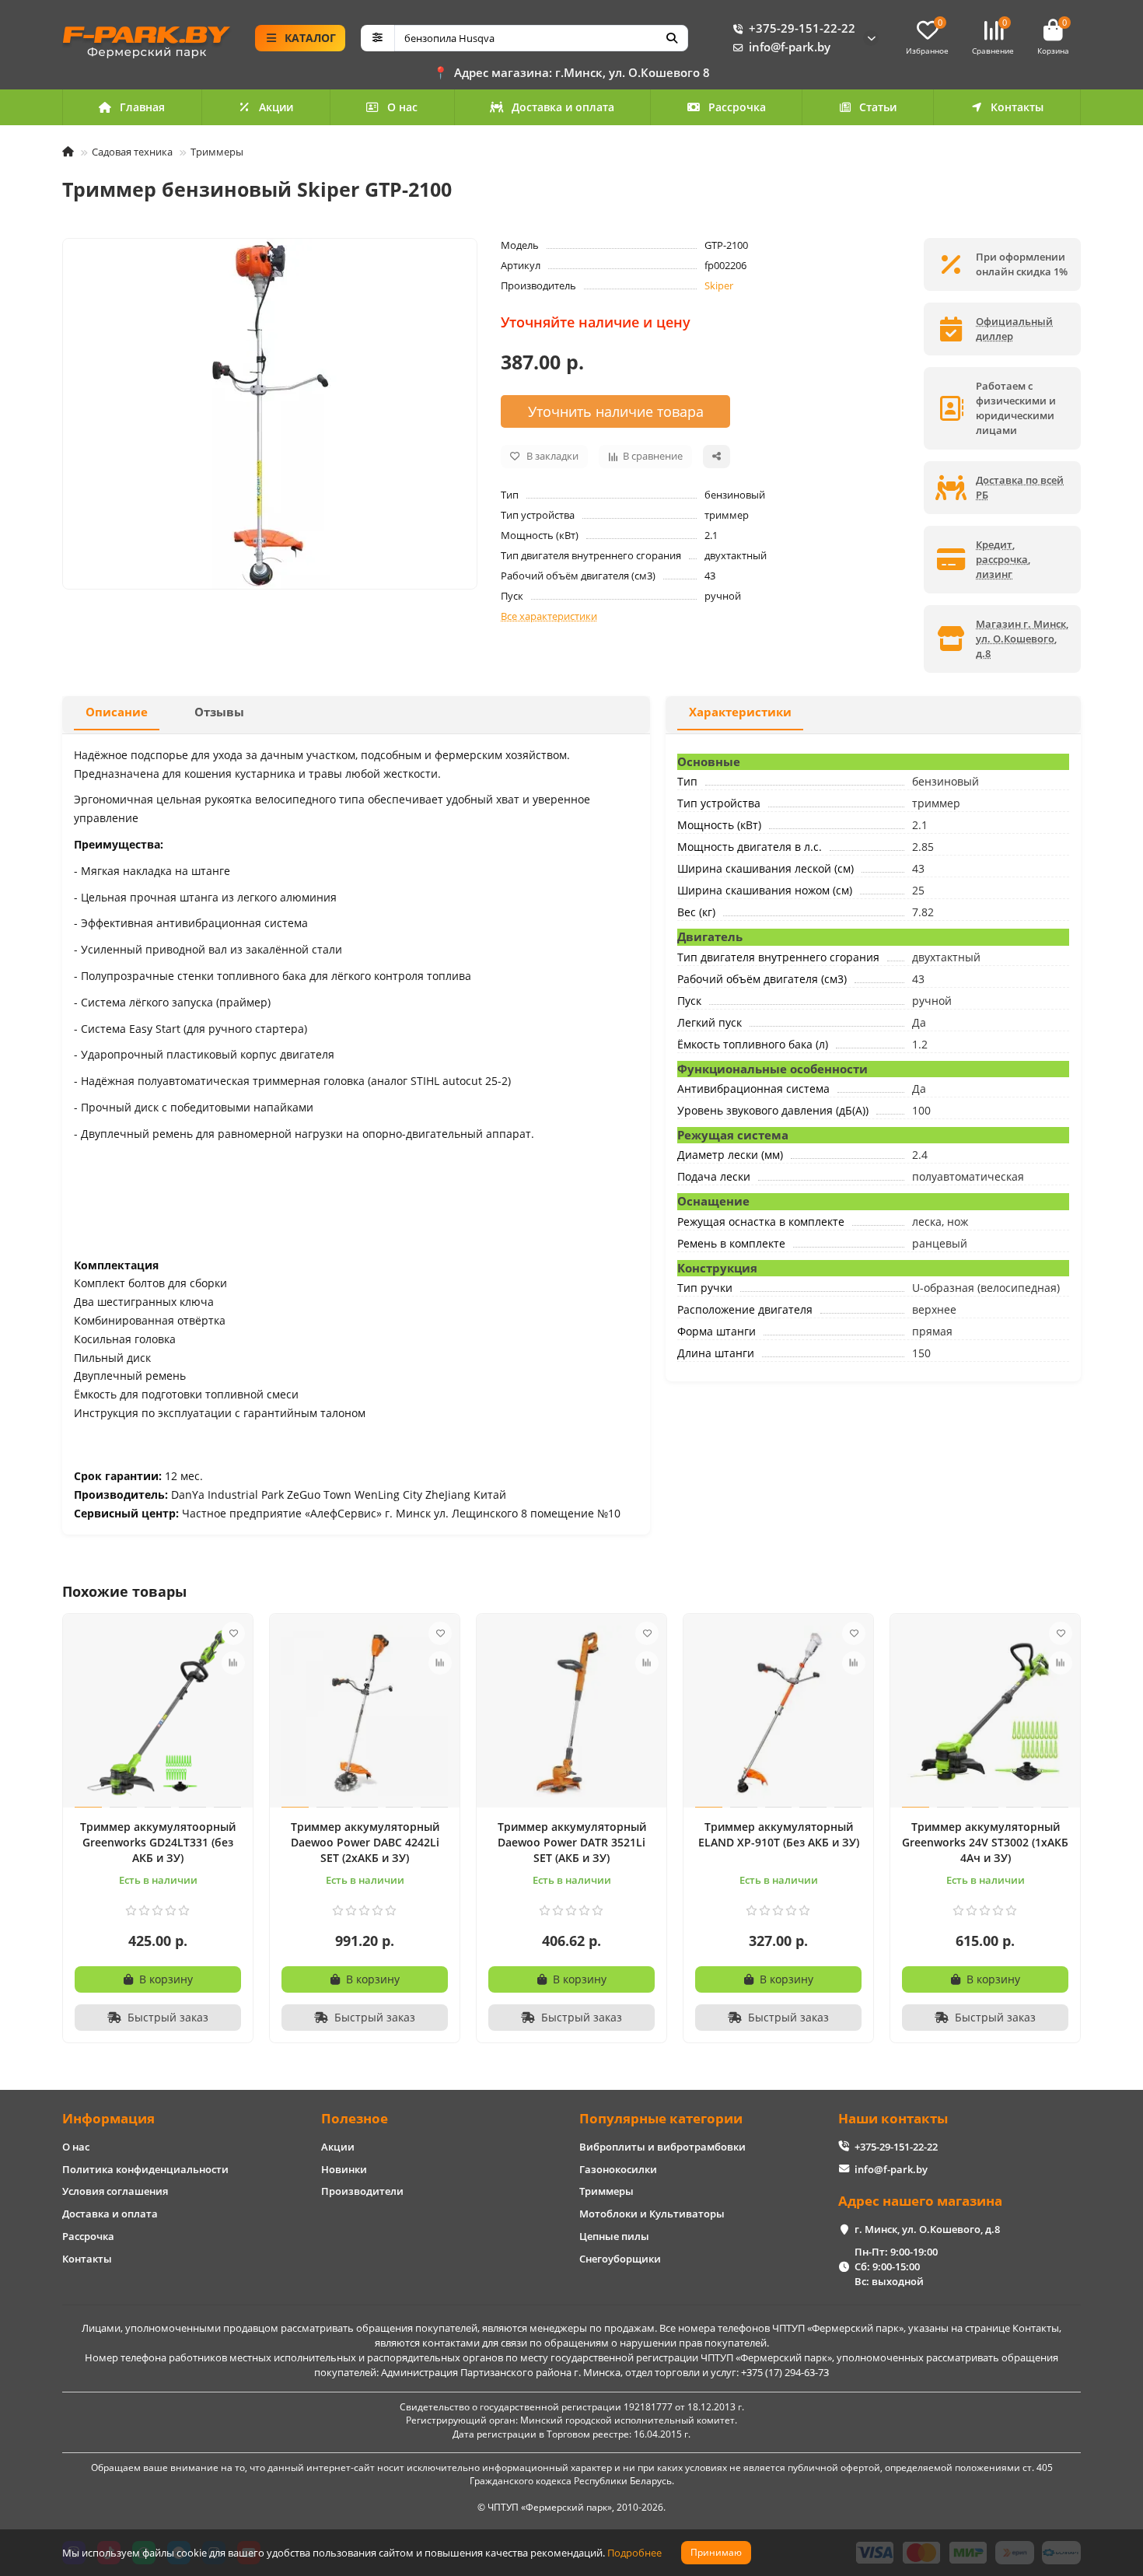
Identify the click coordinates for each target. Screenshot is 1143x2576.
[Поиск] (672, 38)
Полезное (355, 2118)
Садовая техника (132, 152)
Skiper (719, 285)
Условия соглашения (115, 2191)
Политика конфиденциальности (145, 2169)
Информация (108, 2118)
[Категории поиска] (378, 38)
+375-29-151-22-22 (802, 28)
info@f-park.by (790, 47)
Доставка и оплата (563, 107)
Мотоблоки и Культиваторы (652, 2214)
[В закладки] (233, 1633)
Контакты (1017, 107)
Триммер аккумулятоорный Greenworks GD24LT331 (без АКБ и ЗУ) (158, 1842)
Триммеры (217, 152)
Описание (117, 712)
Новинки (344, 2169)
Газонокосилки (618, 2169)
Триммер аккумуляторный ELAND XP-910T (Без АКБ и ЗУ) (779, 1834)
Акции (276, 107)
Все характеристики (549, 616)
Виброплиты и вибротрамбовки (662, 2147)
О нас (402, 107)
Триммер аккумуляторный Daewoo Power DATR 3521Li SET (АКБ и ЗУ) (572, 1842)
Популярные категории (661, 2118)
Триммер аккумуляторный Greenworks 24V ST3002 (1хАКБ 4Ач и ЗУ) (985, 1842)
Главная (142, 107)
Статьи (878, 107)
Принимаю (716, 2552)
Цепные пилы (614, 2236)
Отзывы (219, 712)
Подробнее (634, 2553)
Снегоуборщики (620, 2259)
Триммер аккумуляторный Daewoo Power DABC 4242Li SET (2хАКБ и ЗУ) (365, 1842)
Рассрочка (737, 107)
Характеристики (740, 712)
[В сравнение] (233, 1663)
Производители (362, 2191)
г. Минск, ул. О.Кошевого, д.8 (927, 2229)
